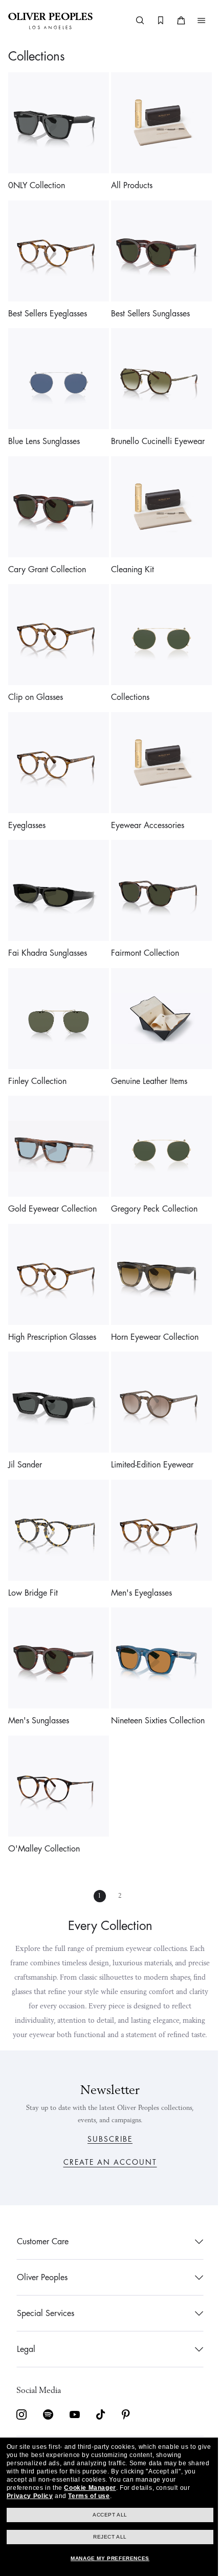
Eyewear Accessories (144, 802)
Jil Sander (25, 1423)
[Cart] (173, 21)
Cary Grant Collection (47, 554)
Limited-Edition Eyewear (149, 1423)
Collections (127, 678)
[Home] (50, 21)
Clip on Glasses (36, 678)
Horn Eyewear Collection (151, 1299)
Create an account (106, 2162)
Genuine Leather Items (146, 1051)
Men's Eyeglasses (138, 1547)
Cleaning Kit (129, 554)
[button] (194, 21)
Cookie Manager (90, 2488)
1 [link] (96, 1842)
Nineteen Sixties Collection (154, 1671)
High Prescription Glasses (52, 1299)
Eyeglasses (27, 802)
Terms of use (89, 2496)
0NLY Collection (37, 182)
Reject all (106, 2537)
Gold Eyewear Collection (52, 1175)
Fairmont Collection (141, 927)
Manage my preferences (106, 2558)
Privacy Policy (29, 2496)
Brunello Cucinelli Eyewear (154, 430)
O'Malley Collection (44, 1795)
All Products (128, 182)
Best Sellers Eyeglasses (48, 306)
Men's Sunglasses (39, 1671)
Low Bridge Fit (33, 1547)
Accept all (106, 2515)
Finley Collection (37, 1051)
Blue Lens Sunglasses (44, 430)
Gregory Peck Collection (151, 1175)
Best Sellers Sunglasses (147, 306)
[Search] (133, 21)
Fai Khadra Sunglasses (48, 927)
